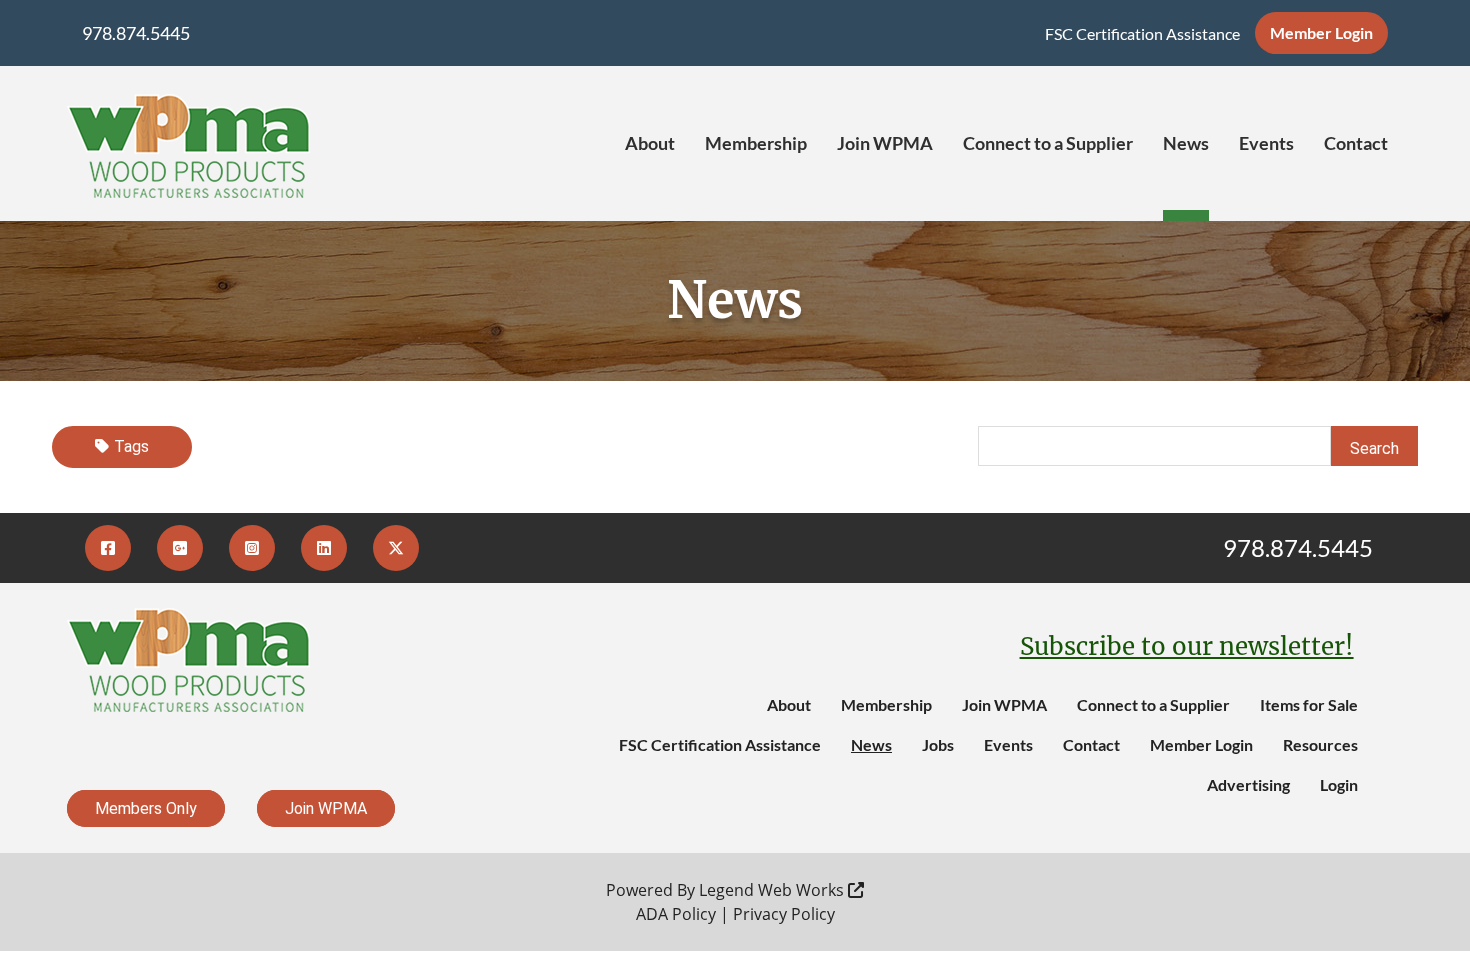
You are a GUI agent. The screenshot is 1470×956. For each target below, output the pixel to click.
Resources (1320, 744)
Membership (756, 143)
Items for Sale (1309, 704)
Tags (131, 446)
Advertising (1248, 784)
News (1186, 143)
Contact (1356, 143)
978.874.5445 (136, 33)
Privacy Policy (784, 914)
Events (1266, 143)
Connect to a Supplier (1048, 143)
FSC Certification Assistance (1142, 33)
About (650, 143)
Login (1339, 784)
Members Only (146, 808)
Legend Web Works (773, 890)
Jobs (938, 744)
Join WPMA (885, 143)
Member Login (1321, 32)
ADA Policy (676, 914)
